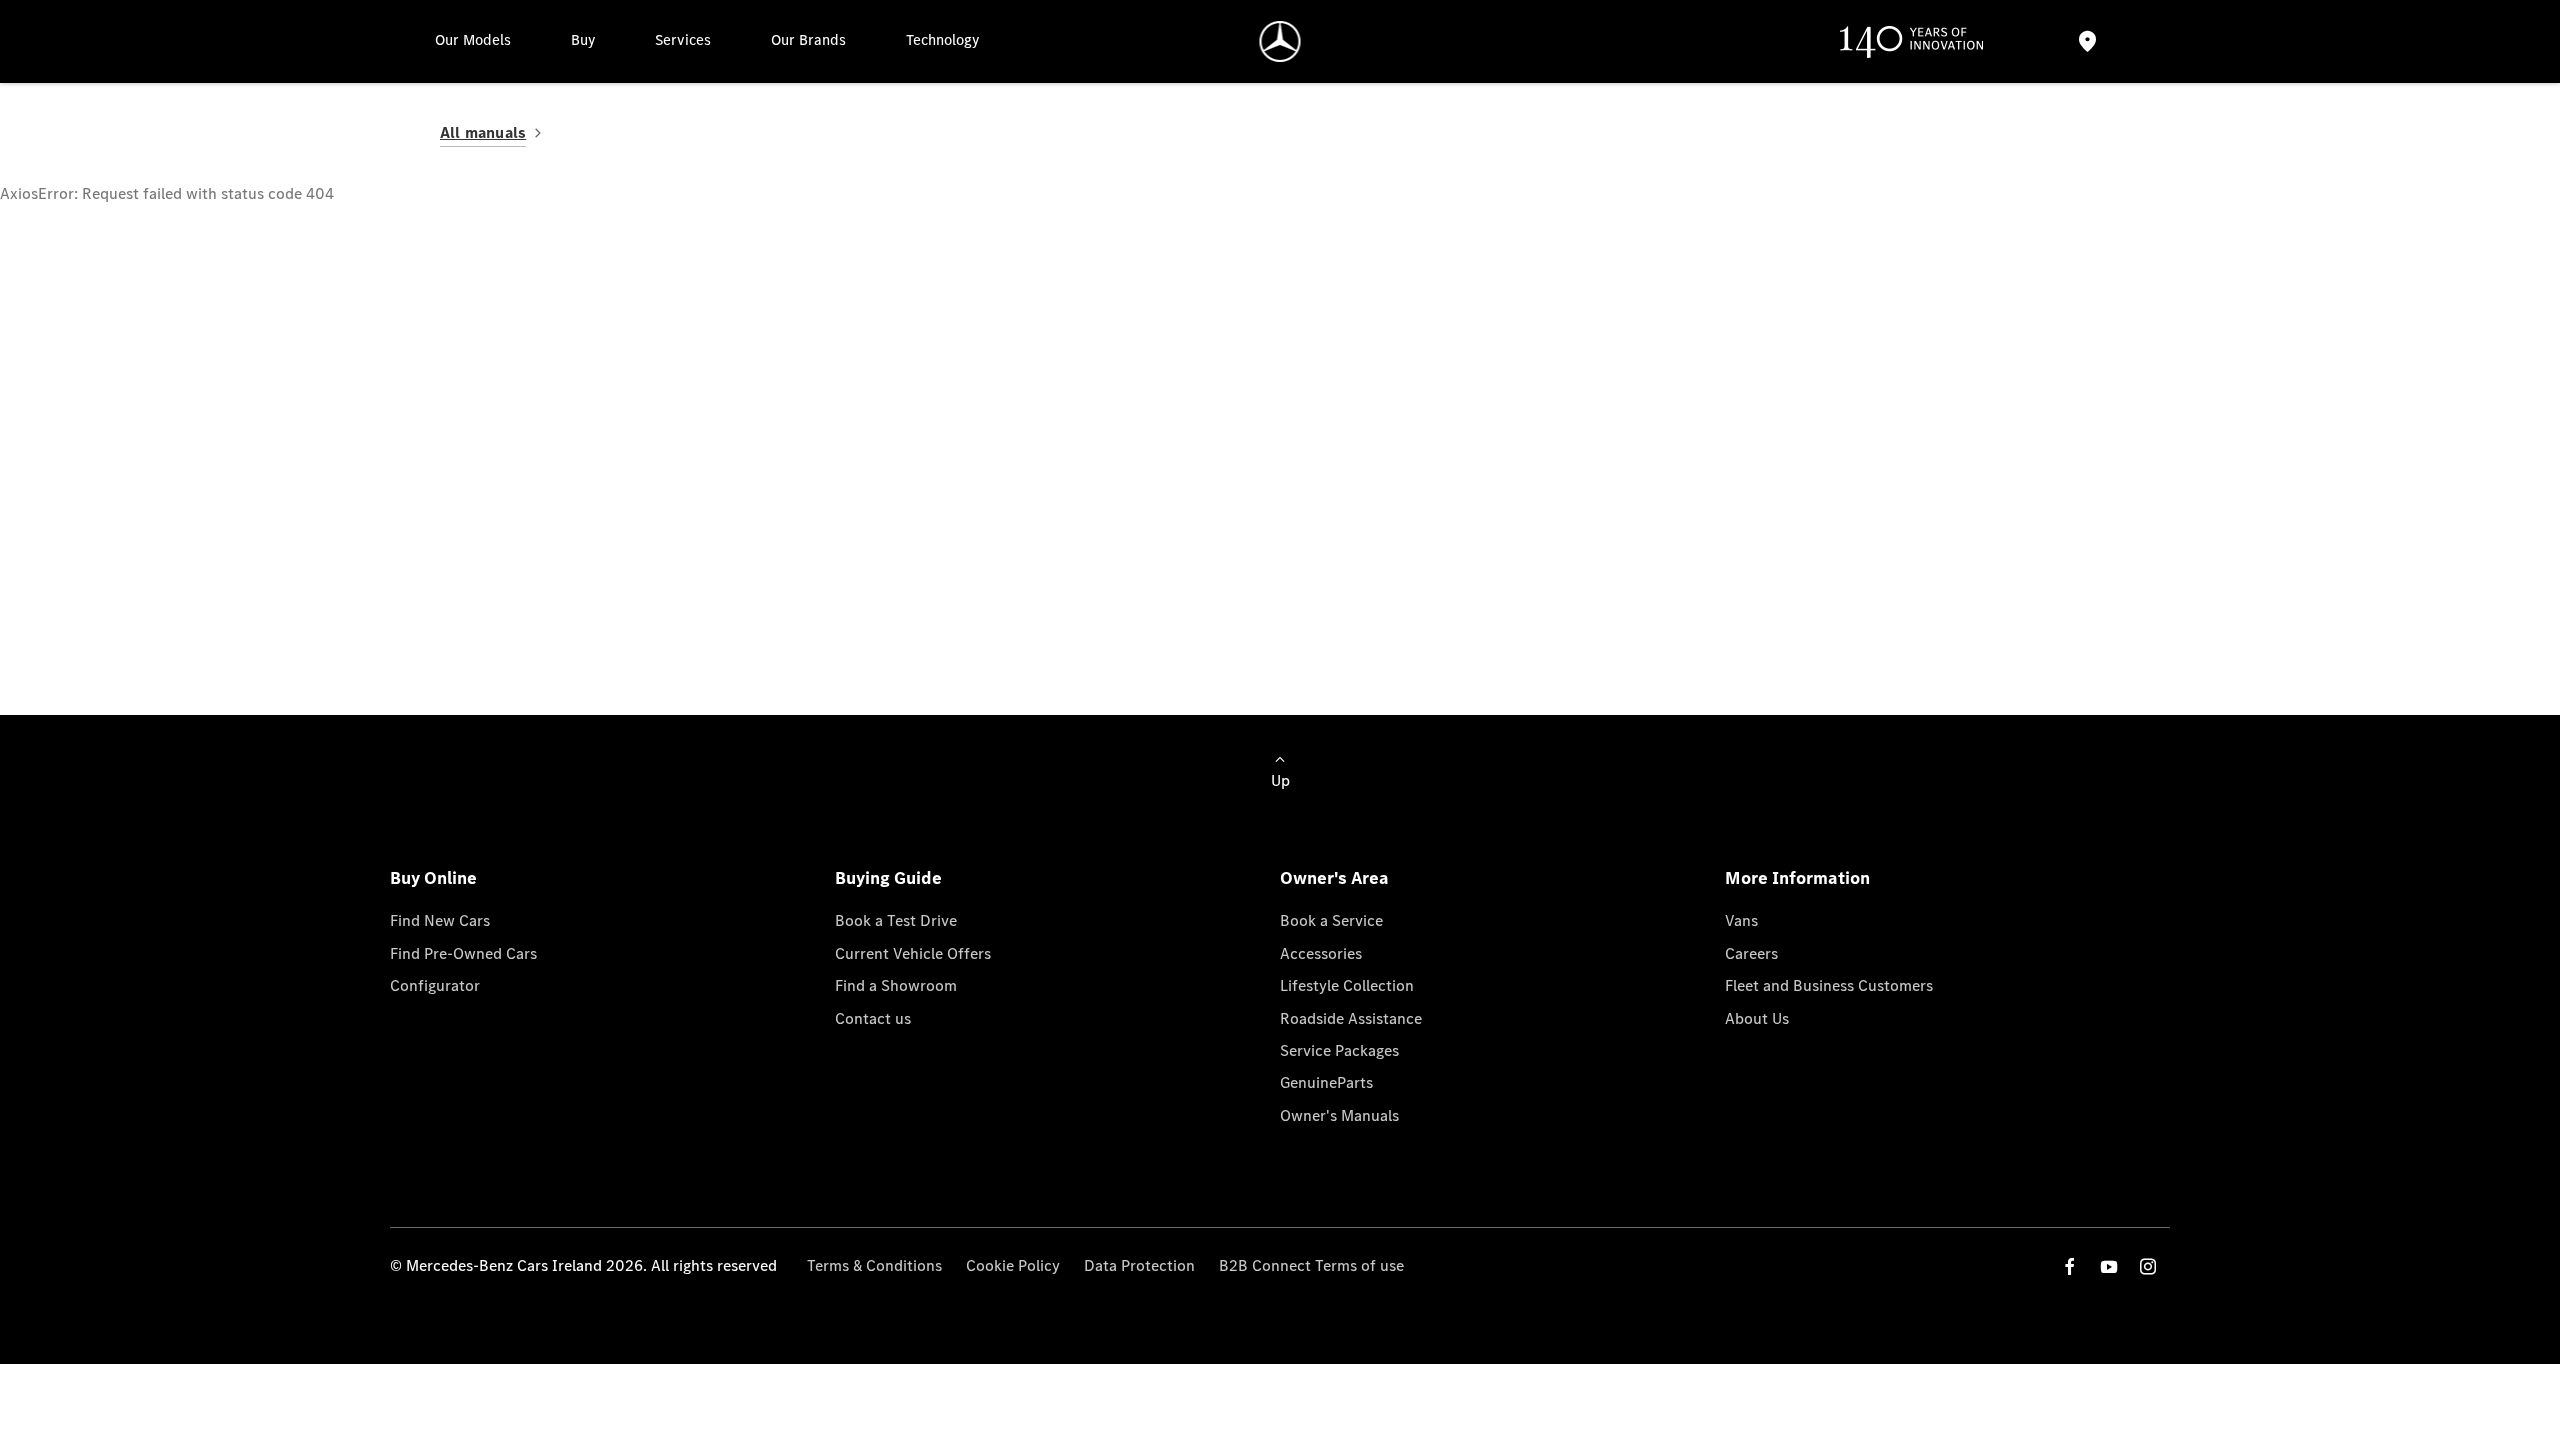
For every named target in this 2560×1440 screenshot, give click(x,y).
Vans (1741, 920)
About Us (1757, 1018)
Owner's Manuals (1339, 1115)
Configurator (435, 985)
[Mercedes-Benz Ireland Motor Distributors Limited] (1280, 41)
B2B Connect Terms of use (1311, 1265)
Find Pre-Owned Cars (463, 953)
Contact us (873, 1018)
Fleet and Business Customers (1829, 985)
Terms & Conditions (874, 1265)
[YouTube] (2109, 1266)
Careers (1751, 953)
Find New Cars (440, 920)
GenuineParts (1326, 1082)
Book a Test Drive (896, 920)
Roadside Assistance (1351, 1018)
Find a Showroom (896, 985)
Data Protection (1139, 1265)
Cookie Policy (1013, 1265)
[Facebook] (2070, 1266)
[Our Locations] (2087, 41)
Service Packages (1339, 1050)
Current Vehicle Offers (913, 953)
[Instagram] (2148, 1266)
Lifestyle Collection (1347, 985)
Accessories (1321, 953)
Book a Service (1331, 920)
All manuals (483, 132)
